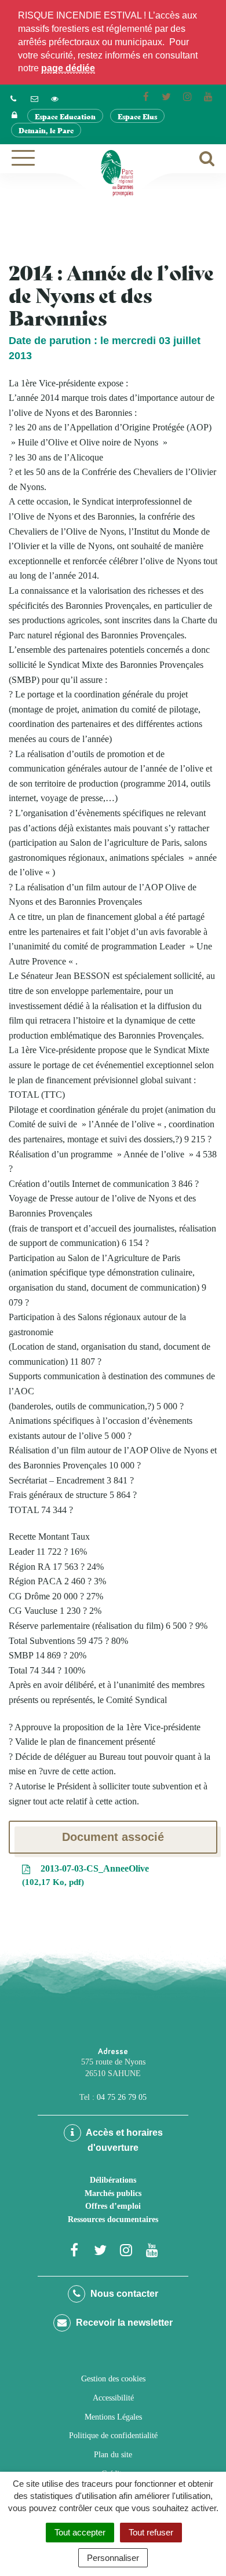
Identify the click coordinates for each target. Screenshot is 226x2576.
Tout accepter (80, 2532)
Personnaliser (113, 2558)
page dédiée (68, 68)
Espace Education (65, 116)
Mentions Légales (113, 2417)
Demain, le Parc (46, 130)
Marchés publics (113, 2193)
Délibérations (113, 2180)
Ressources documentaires (113, 2219)
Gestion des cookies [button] (113, 2379)
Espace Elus (137, 116)
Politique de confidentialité (113, 2436)
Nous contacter (123, 2294)
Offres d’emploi (113, 2206)
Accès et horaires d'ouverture (123, 2140)
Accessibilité (113, 2398)
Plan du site (113, 2455)
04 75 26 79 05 (122, 2097)
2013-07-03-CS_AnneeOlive (87, 1875)
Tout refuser (151, 2532)
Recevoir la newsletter (123, 2323)
